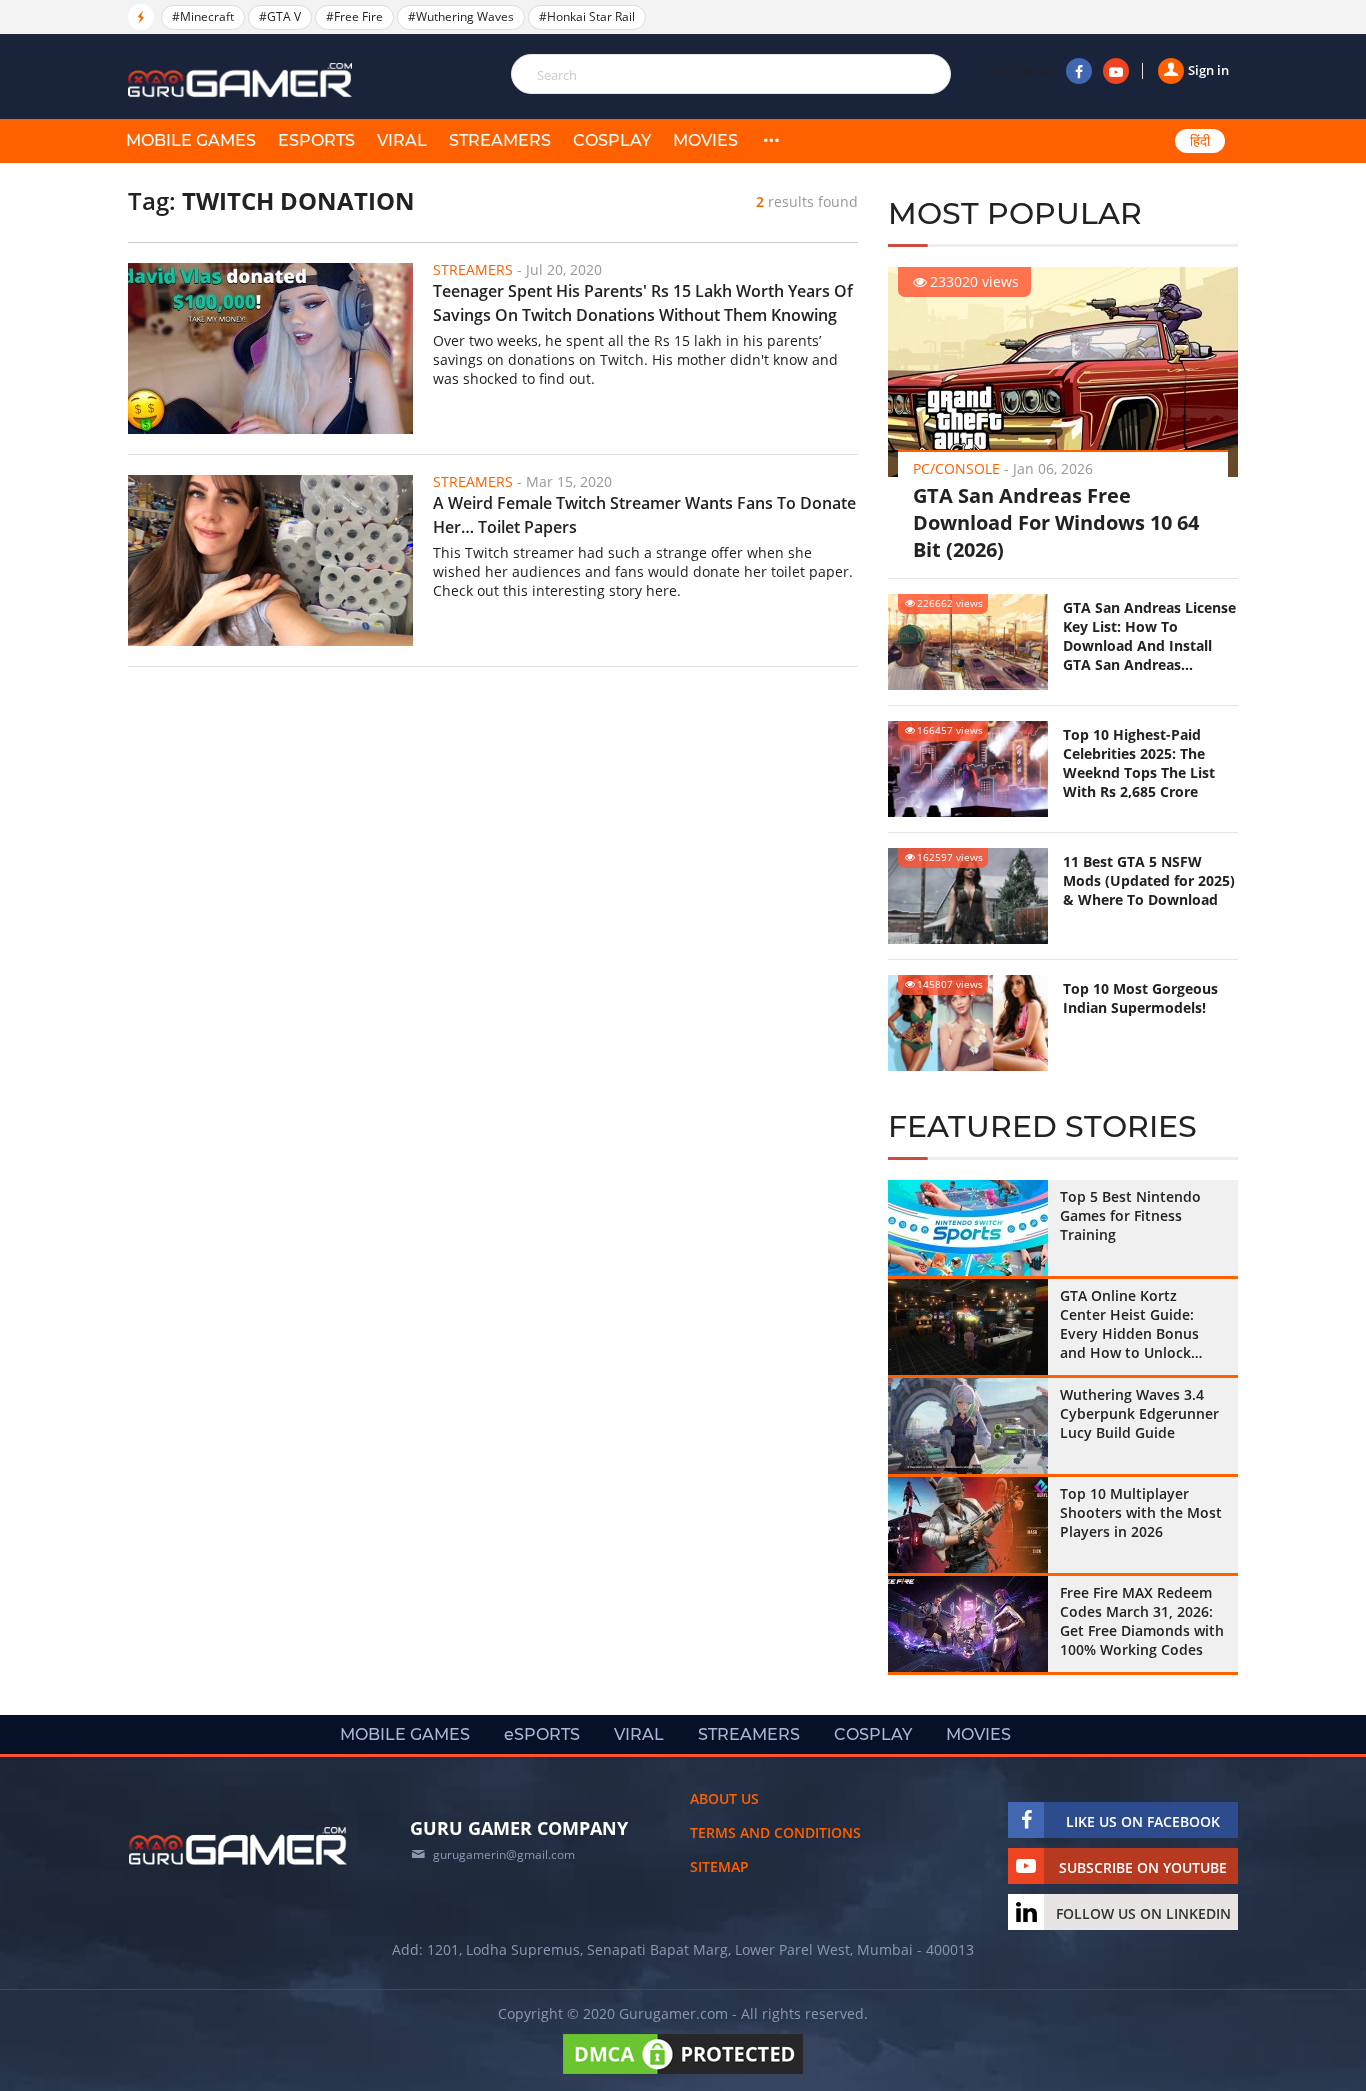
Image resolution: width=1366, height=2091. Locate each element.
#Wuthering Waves (461, 16)
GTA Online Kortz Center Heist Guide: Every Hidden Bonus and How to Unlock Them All (1129, 1324)
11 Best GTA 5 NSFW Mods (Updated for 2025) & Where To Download (1149, 880)
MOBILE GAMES (191, 140)
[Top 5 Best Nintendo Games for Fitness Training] (968, 1228)
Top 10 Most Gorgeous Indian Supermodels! (1140, 998)
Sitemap (719, 1866)
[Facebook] (1079, 71)
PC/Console (956, 468)
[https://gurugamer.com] (238, 1846)
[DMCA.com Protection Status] (683, 2073)
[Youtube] (1116, 71)
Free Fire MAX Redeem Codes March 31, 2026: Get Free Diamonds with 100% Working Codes (1142, 1621)
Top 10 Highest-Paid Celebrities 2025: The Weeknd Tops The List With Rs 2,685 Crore (1139, 763)
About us (724, 1798)
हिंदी (1200, 141)
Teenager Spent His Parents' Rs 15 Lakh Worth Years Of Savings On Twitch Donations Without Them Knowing (643, 303)
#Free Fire (354, 16)
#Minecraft (203, 16)
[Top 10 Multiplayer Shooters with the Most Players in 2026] (968, 1525)
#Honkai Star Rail (587, 16)
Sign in (1208, 70)
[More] (771, 141)
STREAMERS (500, 140)
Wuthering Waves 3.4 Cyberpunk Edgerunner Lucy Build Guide (1139, 1413)
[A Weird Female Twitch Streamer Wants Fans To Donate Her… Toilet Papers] (270, 560)
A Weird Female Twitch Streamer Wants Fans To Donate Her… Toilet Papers (644, 515)
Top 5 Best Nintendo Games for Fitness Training (1130, 1215)
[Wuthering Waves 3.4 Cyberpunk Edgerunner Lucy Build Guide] (968, 1426)
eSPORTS (316, 140)
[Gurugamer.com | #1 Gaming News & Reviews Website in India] (243, 80)
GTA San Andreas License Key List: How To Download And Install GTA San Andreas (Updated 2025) (1149, 636)
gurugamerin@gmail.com (504, 1854)
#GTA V (280, 16)
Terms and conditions (775, 1832)
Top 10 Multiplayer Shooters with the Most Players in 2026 (1141, 1512)
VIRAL (402, 140)
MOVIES (705, 140)
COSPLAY (612, 140)
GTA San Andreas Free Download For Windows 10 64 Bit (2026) (1056, 522)
